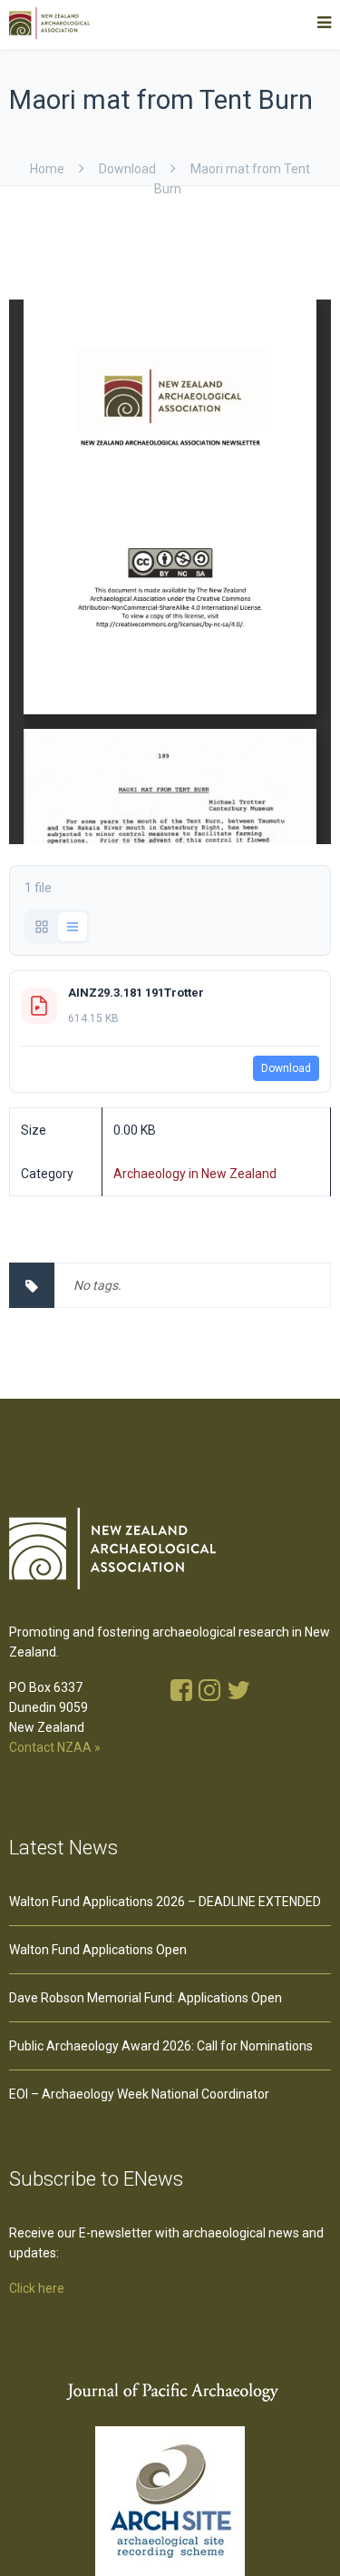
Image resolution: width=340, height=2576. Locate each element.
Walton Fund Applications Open (98, 1950)
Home (47, 169)
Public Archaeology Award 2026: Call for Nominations (161, 2046)
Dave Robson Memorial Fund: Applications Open (146, 1998)
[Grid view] (42, 927)
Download (286, 1068)
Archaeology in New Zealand (195, 1174)
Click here (37, 2288)
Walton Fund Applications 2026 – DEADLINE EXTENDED (165, 1902)
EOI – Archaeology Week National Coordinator (139, 2094)
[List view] (73, 927)
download (127, 169)
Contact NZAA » (55, 1747)
